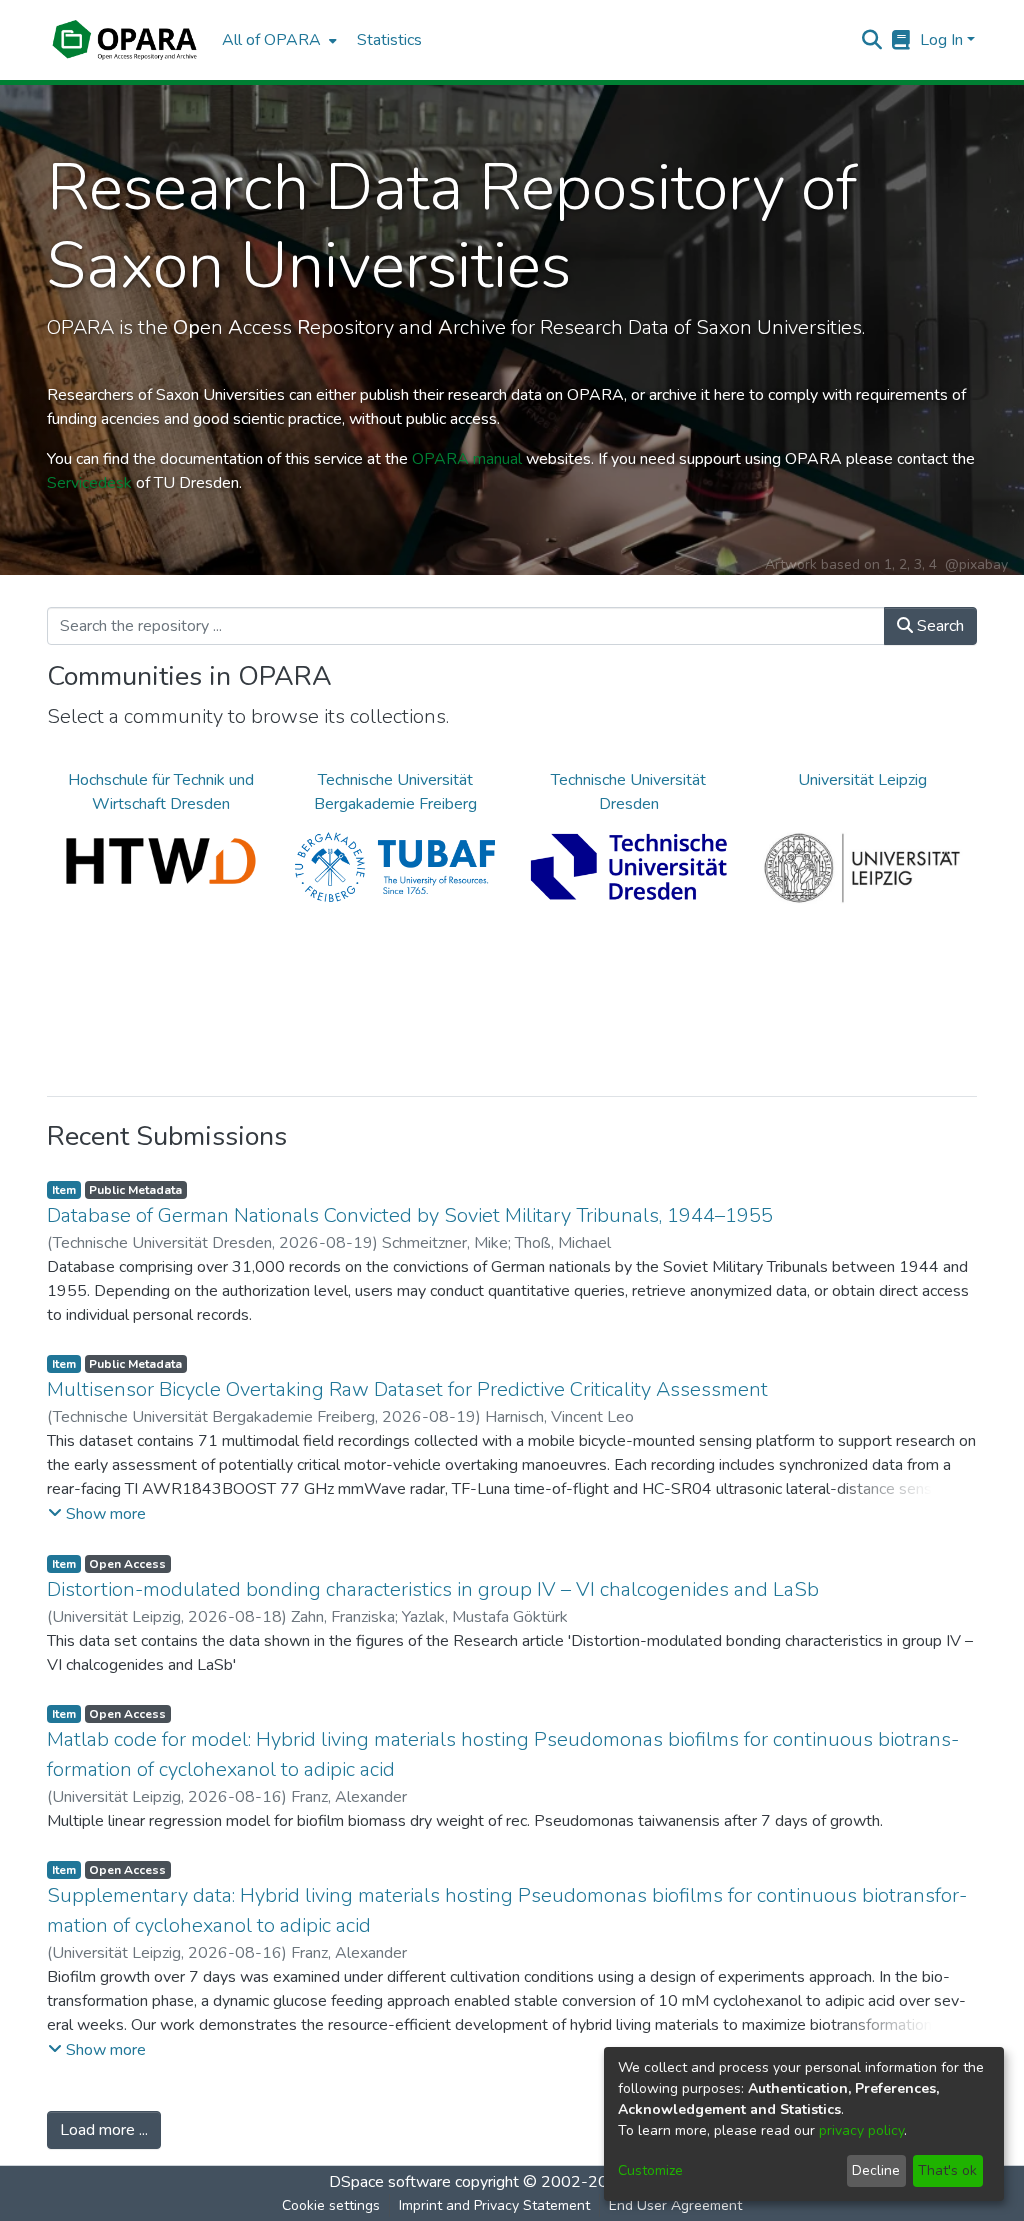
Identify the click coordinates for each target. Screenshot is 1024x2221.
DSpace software (390, 2182)
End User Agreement (675, 2205)
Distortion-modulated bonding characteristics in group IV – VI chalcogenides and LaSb (433, 1589)
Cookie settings (331, 2205)
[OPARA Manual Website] (901, 40)
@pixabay (976, 564)
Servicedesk (89, 483)
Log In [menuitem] (941, 40)
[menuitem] (277, 40)
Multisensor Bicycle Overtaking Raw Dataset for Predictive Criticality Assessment (407, 1389)
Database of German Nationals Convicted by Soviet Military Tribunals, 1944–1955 (410, 1215)
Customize (650, 2170)
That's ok (947, 2170)
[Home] (124, 40)
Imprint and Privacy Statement (494, 2205)
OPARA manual (467, 459)
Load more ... (104, 2130)
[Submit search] (872, 40)
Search (938, 626)
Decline (876, 2170)
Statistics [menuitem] (389, 40)
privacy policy (861, 2130)
